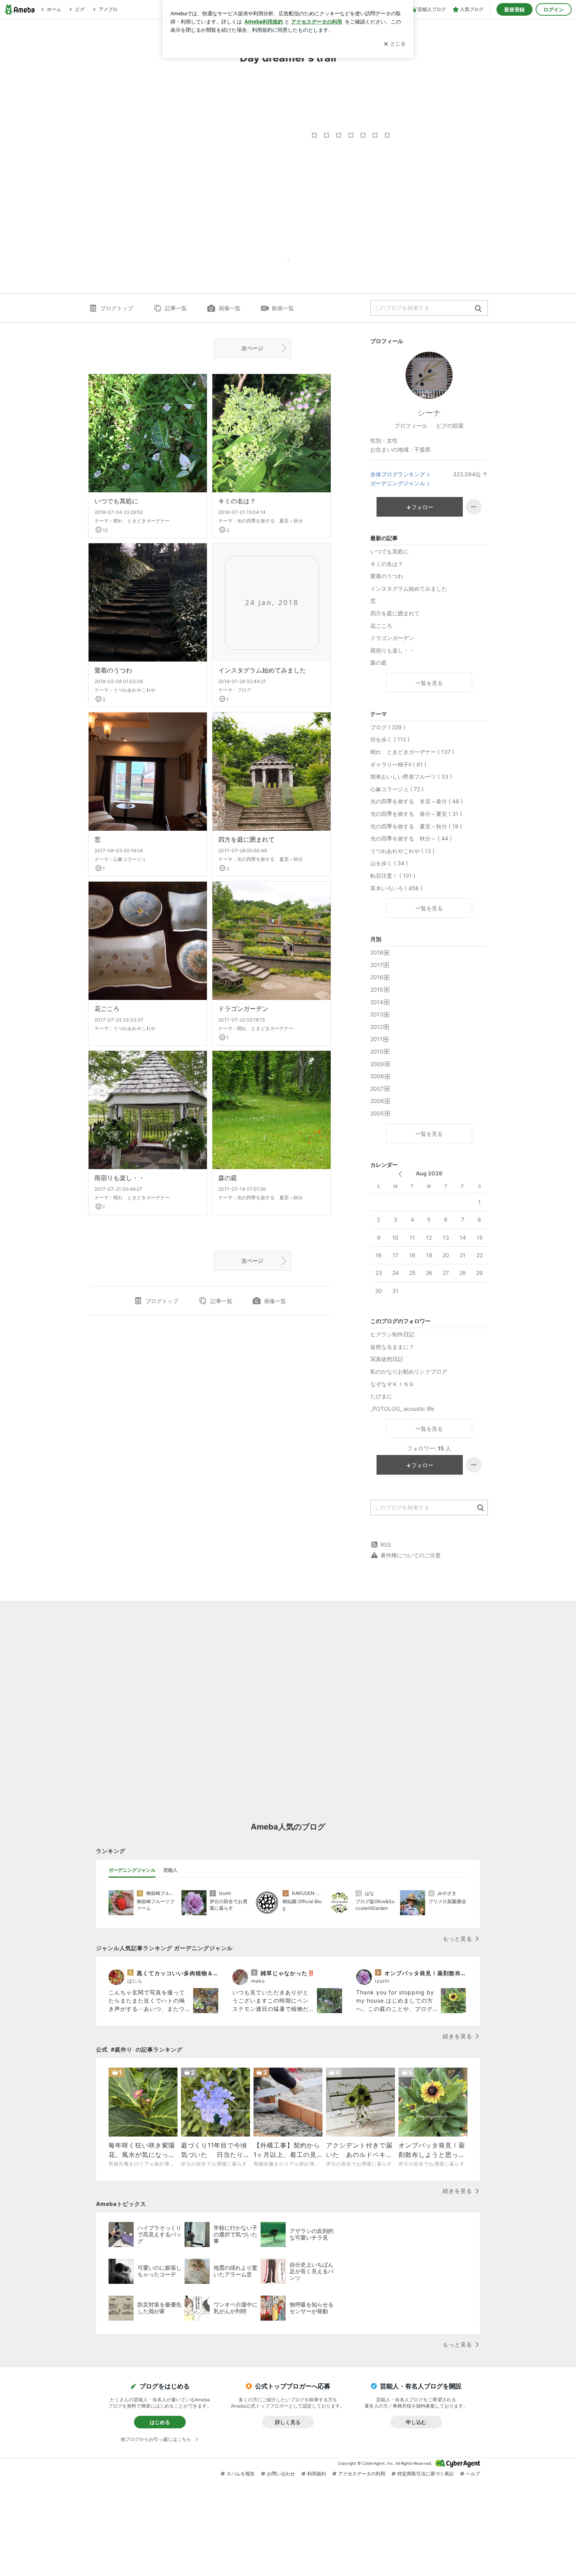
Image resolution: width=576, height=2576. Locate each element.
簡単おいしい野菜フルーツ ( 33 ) (411, 776)
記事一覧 (176, 308)
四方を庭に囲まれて (246, 839)
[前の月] (400, 1174)
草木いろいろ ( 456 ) (396, 888)
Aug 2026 (429, 1173)
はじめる (160, 2422)
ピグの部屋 (450, 426)
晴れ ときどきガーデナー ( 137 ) (412, 752)
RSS (386, 1545)
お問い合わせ (281, 2474)
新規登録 (514, 9)
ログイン (554, 9)
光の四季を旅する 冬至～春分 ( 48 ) (417, 801)
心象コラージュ (130, 859)
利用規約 (317, 2474)
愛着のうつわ (113, 670)
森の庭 (228, 1178)
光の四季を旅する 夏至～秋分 (270, 521)
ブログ (244, 690)
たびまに (381, 1396)
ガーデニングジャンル (398, 483)
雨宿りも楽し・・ (120, 1178)
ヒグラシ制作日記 (392, 1334)
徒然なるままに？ (392, 1347)
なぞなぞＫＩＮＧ (392, 1384)
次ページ (252, 348)
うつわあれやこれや (134, 690)
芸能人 (170, 1870)
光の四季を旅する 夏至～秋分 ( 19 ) (416, 826)
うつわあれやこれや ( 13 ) (402, 851)
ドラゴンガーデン (243, 1009)
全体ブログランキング (398, 474)
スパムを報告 (241, 2474)
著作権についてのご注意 (411, 1555)
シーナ (429, 413)
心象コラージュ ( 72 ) (397, 789)
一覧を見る (429, 683)
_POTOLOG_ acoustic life (402, 1409)
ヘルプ (473, 2474)
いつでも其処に (116, 501)
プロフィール (411, 426)
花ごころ (107, 1009)
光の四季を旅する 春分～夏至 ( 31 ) (416, 814)
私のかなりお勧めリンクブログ (409, 1371)
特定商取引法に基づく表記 (426, 2474)
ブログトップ (117, 308)
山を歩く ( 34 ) (389, 863)
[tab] (132, 1870)
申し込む (416, 2422)
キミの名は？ (237, 501)
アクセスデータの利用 (362, 2474)
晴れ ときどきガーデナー (141, 521)
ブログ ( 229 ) (388, 727)
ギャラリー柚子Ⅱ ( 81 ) (398, 764)
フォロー (422, 507)
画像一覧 (230, 308)
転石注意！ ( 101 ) (393, 876)
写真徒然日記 (387, 1359)
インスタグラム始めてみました (262, 670)
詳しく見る (288, 2422)
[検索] (478, 309)
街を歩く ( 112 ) (390, 739)
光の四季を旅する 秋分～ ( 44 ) (411, 838)
